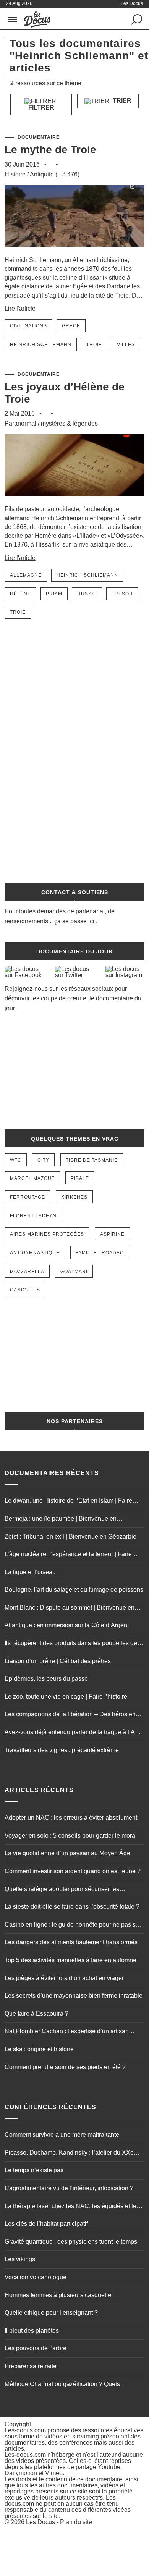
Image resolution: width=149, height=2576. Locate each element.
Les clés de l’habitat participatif (46, 2224)
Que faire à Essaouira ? (36, 2014)
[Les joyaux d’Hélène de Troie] (75, 501)
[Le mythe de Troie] (75, 252)
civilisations (28, 326)
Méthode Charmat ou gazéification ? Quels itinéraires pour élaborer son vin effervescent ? (67, 2385)
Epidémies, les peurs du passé (46, 1679)
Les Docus (40, 2522)
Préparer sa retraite (31, 2366)
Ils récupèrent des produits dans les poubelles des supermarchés (72, 1644)
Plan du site (76, 2522)
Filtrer (41, 108)
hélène (20, 594)
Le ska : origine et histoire (39, 2049)
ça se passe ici (74, 921)
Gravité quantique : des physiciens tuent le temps (71, 2242)
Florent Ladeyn (33, 1216)
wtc (16, 1160)
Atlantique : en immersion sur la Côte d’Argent (67, 1625)
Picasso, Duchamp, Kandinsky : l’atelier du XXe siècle (69, 2154)
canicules (25, 1290)
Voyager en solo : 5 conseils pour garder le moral (71, 1836)
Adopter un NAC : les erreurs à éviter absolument (71, 1818)
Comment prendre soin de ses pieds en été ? (65, 2067)
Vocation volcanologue (36, 2277)
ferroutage (28, 1197)
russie (87, 594)
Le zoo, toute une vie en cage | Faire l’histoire (66, 1697)
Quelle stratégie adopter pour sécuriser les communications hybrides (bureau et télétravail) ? (71, 1890)
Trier (121, 101)
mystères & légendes (69, 423)
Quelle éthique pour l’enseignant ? (51, 2313)
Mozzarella (27, 1272)
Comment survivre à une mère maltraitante (62, 2135)
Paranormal (20, 423)
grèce (71, 326)
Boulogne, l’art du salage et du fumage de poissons (74, 1590)
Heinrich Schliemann (41, 345)
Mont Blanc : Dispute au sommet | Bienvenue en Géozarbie (70, 1608)
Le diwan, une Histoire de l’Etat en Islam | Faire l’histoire (68, 1502)
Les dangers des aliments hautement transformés (71, 1942)
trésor (122, 594)
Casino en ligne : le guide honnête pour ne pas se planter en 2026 (72, 1926)
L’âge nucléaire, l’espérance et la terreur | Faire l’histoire (68, 1555)
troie (94, 345)
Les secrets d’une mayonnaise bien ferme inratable (74, 1996)
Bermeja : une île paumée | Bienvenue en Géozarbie (61, 1519)
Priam (54, 594)
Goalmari (74, 1272)
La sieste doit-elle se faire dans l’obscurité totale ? (72, 1907)
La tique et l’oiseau (30, 1572)
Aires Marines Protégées (47, 1234)
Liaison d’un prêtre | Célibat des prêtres (58, 1661)
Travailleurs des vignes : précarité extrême (62, 1750)
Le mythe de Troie (50, 150)
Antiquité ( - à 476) (55, 174)
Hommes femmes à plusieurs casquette (58, 2295)
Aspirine (112, 1234)
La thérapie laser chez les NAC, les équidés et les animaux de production (72, 2207)
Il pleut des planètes (32, 2331)
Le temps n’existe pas (34, 2170)
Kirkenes (74, 1197)
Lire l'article (20, 308)
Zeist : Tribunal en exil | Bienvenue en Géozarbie (70, 1536)
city (43, 1160)
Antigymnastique (35, 1253)
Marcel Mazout (32, 1178)
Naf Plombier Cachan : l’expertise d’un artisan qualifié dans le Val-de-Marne (67, 2032)
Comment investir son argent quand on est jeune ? (73, 1871)
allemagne (26, 575)
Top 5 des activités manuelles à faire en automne (70, 1960)
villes (126, 345)
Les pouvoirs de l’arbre (36, 2348)
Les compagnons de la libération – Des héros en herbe (70, 1715)
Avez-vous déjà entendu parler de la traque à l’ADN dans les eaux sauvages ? (74, 1733)
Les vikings (20, 2259)
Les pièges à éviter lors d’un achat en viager (64, 1978)
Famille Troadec (100, 1253)
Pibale (80, 1178)
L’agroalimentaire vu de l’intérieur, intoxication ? (69, 2188)
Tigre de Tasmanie (92, 1160)
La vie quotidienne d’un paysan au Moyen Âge (67, 1853)
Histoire (15, 174)
